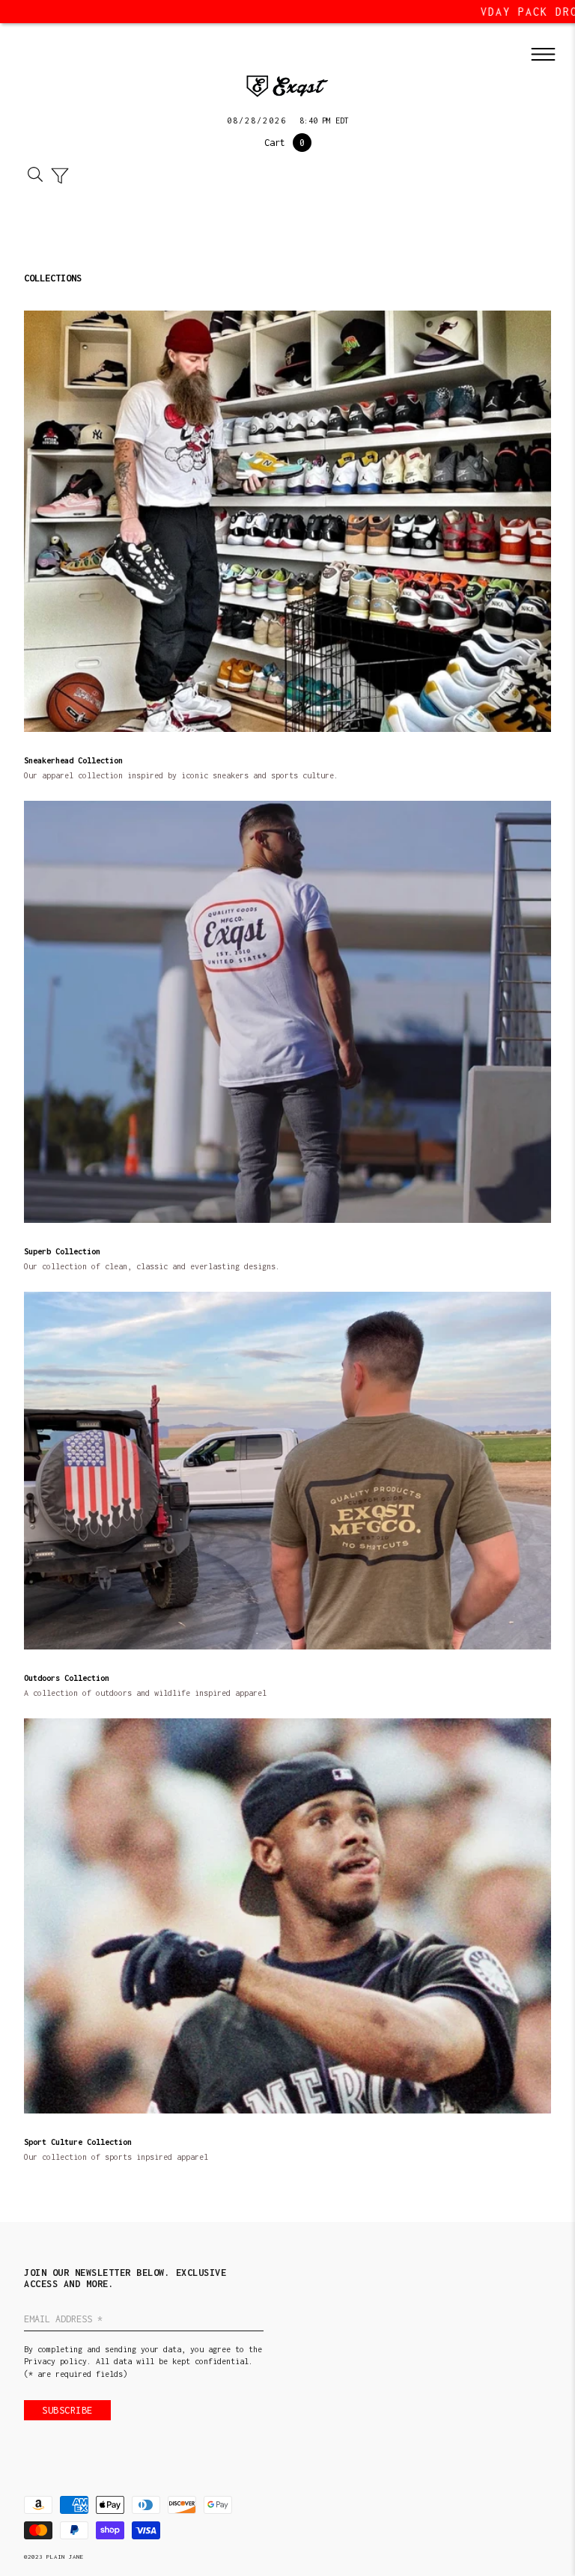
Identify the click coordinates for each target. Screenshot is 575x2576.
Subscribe (67, 2410)
